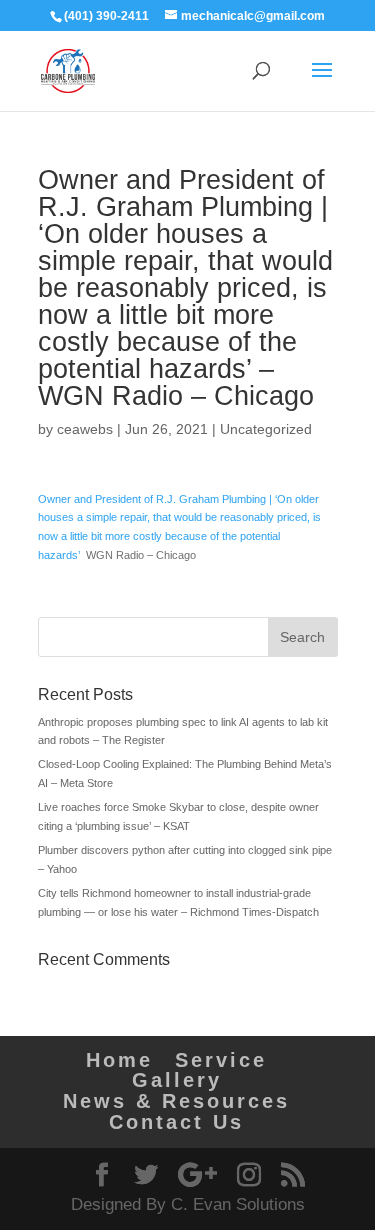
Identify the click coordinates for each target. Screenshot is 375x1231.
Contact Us (176, 1122)
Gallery (177, 1080)
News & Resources (176, 1101)
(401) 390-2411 (106, 16)
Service (221, 1060)
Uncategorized (266, 429)
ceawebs (85, 429)
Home (119, 1060)
